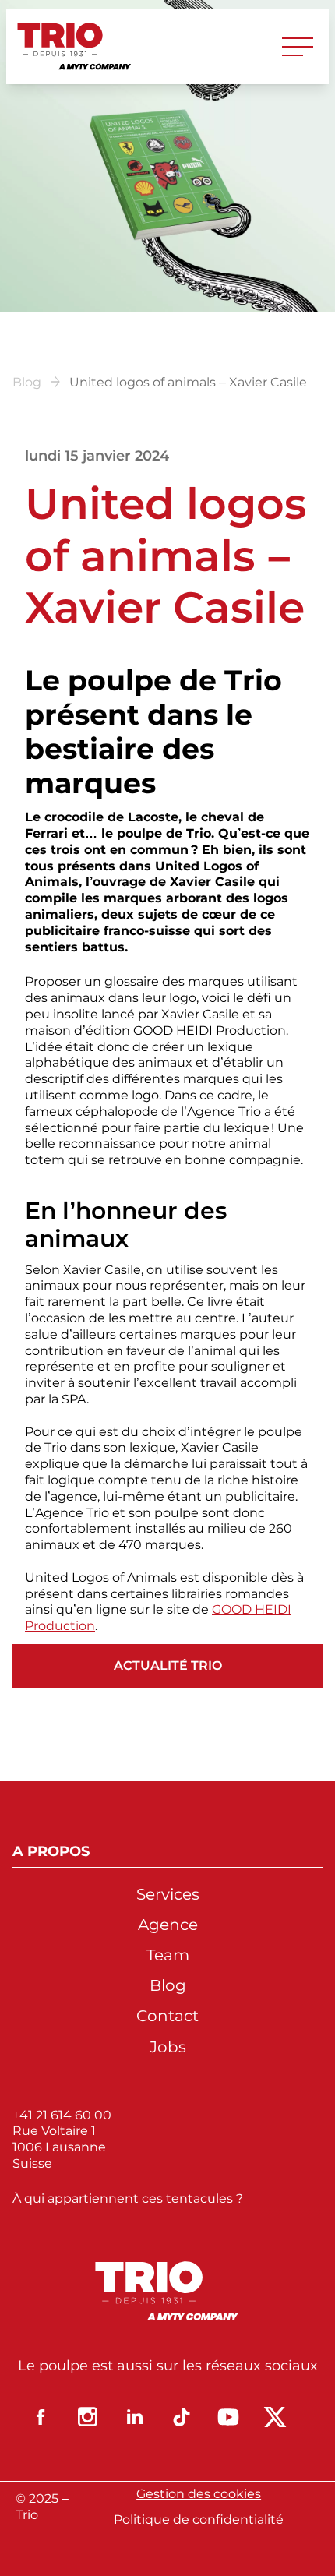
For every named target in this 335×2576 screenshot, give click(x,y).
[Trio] (75, 47)
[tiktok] (182, 2417)
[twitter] (275, 2417)
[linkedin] (135, 2417)
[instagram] (88, 2417)
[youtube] (228, 2417)
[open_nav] (298, 47)
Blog (27, 382)
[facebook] (41, 2417)
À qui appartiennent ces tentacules (124, 2198)
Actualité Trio (168, 1666)
